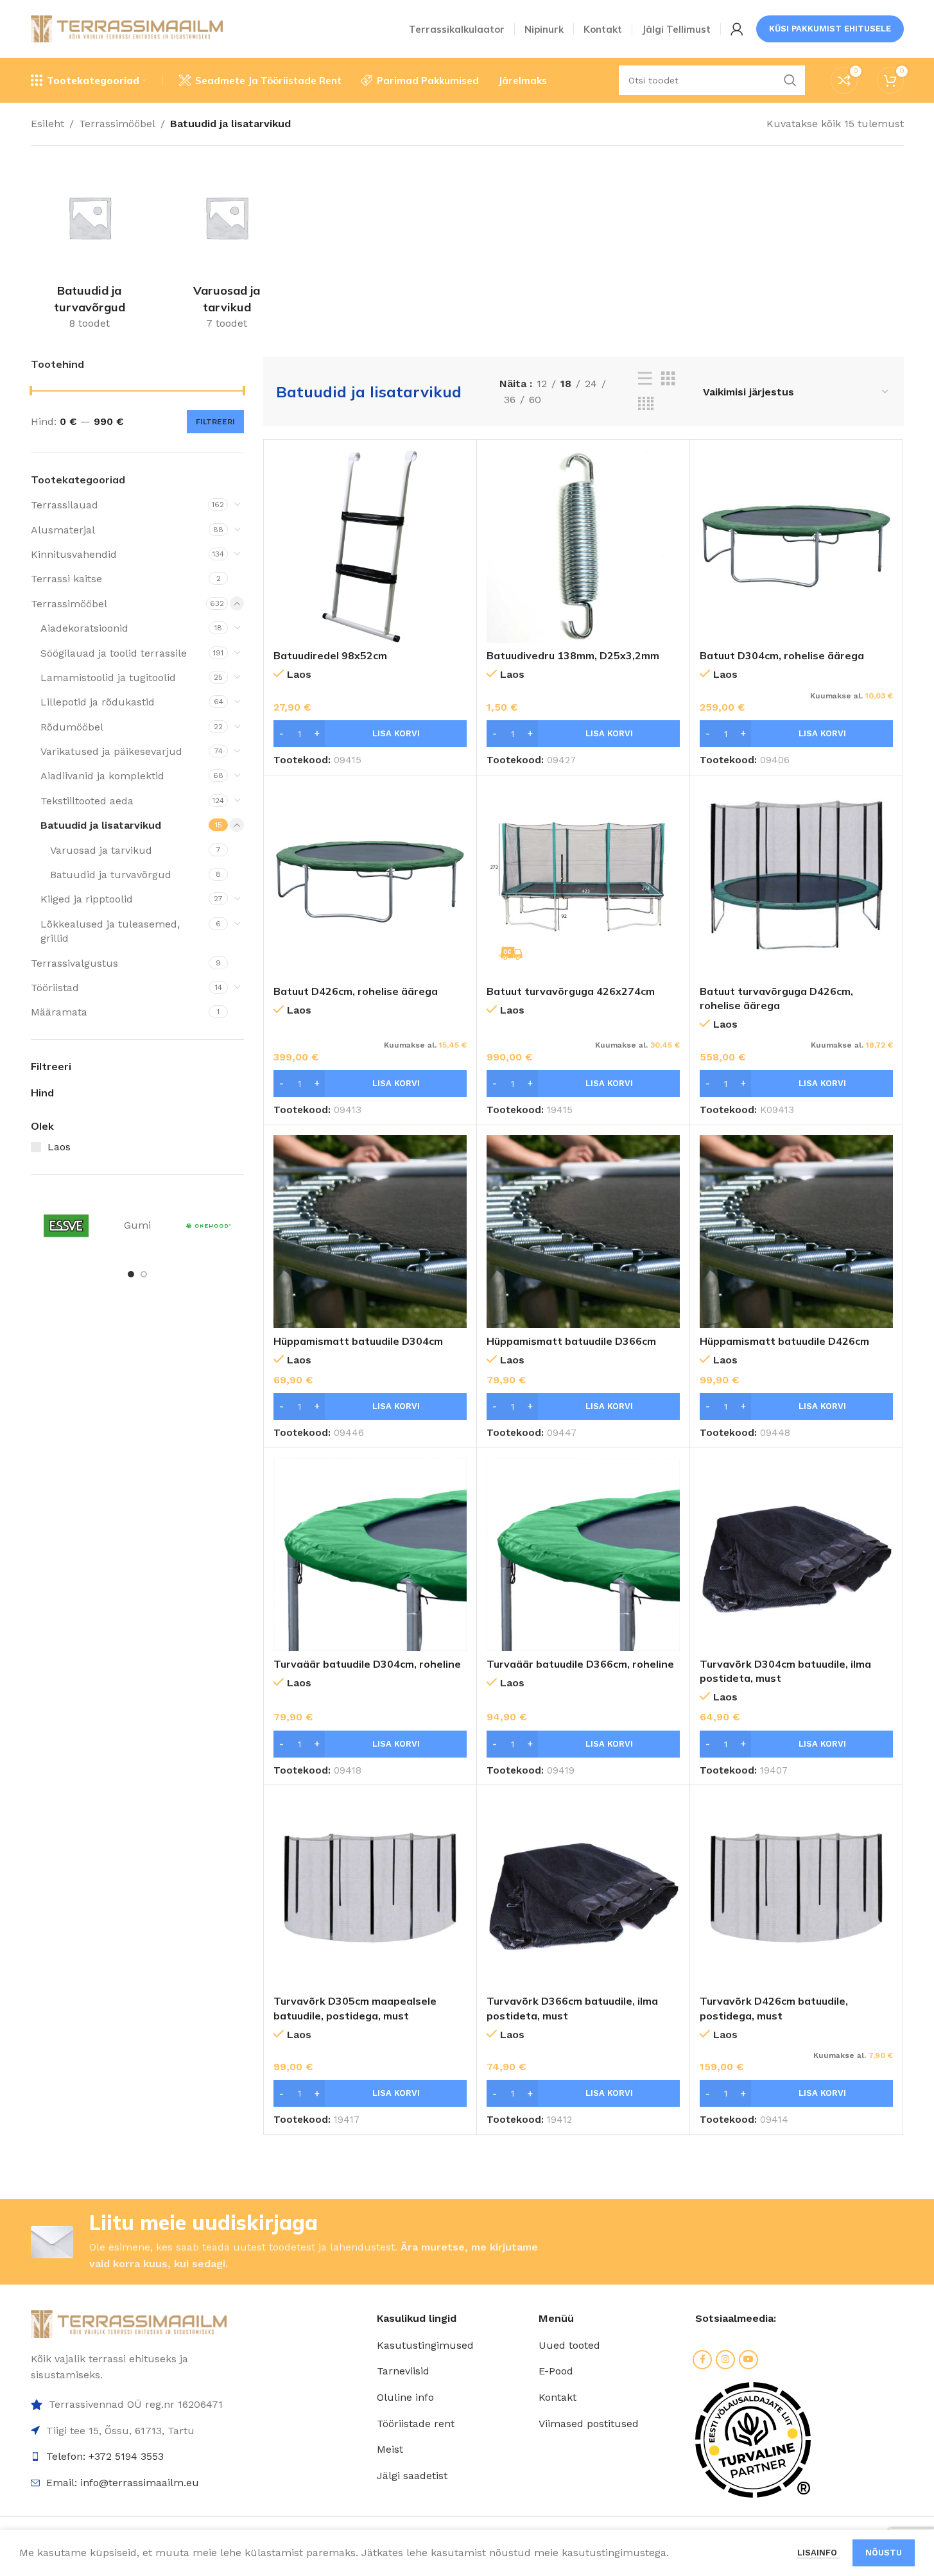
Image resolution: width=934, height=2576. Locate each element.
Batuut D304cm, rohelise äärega (782, 655)
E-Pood (556, 2371)
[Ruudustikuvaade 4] (646, 404)
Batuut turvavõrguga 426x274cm (571, 991)
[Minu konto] (737, 29)
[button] (370, 734)
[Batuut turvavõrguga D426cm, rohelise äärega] (796, 882)
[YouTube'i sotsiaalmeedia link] (748, 2360)
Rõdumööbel (72, 727)
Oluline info (405, 2397)
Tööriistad (55, 988)
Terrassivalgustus (74, 963)
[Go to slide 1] (131, 1274)
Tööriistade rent (416, 2424)
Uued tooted (569, 2345)
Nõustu (884, 2553)
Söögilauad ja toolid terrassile (114, 653)
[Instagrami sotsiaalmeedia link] (725, 2360)
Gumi (137, 1225)
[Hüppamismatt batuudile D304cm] (370, 1232)
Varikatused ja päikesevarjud (111, 751)
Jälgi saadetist (412, 2476)
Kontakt (558, 2397)
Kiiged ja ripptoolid (87, 899)
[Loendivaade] (645, 379)
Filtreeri (215, 422)
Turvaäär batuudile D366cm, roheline (580, 1664)
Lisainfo (818, 2553)
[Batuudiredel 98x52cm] (370, 546)
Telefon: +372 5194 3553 (105, 2456)
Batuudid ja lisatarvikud (101, 825)
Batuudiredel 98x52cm (330, 655)
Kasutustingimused (425, 2345)
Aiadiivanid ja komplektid (102, 776)
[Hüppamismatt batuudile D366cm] (583, 1232)
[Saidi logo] (127, 28)
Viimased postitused (589, 2424)
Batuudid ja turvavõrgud (111, 875)
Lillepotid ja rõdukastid (98, 702)
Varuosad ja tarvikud (101, 850)
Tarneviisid (403, 2371)
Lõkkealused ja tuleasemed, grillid (110, 931)
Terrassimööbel (117, 124)
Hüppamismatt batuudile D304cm (358, 1341)
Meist (390, 2449)
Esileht (48, 124)
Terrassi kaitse (66, 579)
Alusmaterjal (63, 530)
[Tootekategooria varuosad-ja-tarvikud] (227, 248)
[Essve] (66, 1226)
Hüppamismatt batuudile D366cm (571, 1341)
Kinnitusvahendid (74, 554)
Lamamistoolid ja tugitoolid (108, 678)
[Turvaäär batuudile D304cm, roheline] (370, 1554)
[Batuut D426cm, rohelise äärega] (370, 882)
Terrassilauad (65, 505)
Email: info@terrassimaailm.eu (123, 2483)
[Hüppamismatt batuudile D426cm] (796, 1232)
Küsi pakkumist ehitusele (830, 29)
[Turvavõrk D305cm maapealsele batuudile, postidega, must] (370, 1891)
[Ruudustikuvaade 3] (668, 379)
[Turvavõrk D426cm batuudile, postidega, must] (796, 1891)
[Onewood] (208, 1226)
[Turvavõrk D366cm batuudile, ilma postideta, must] (583, 1891)
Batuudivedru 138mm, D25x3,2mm (573, 655)
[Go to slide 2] (144, 1274)
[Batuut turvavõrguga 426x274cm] (583, 882)
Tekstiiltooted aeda (87, 801)
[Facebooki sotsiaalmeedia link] (702, 2360)
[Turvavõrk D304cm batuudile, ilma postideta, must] (796, 1554)
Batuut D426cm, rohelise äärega (356, 991)
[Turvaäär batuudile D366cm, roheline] (583, 1554)
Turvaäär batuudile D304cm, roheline (367, 1664)
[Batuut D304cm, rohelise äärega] (796, 546)
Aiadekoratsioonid (84, 628)
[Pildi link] (129, 2323)
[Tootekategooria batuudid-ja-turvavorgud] (90, 248)
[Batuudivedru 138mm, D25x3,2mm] (583, 546)
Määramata (59, 1012)
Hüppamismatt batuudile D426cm (784, 1341)
